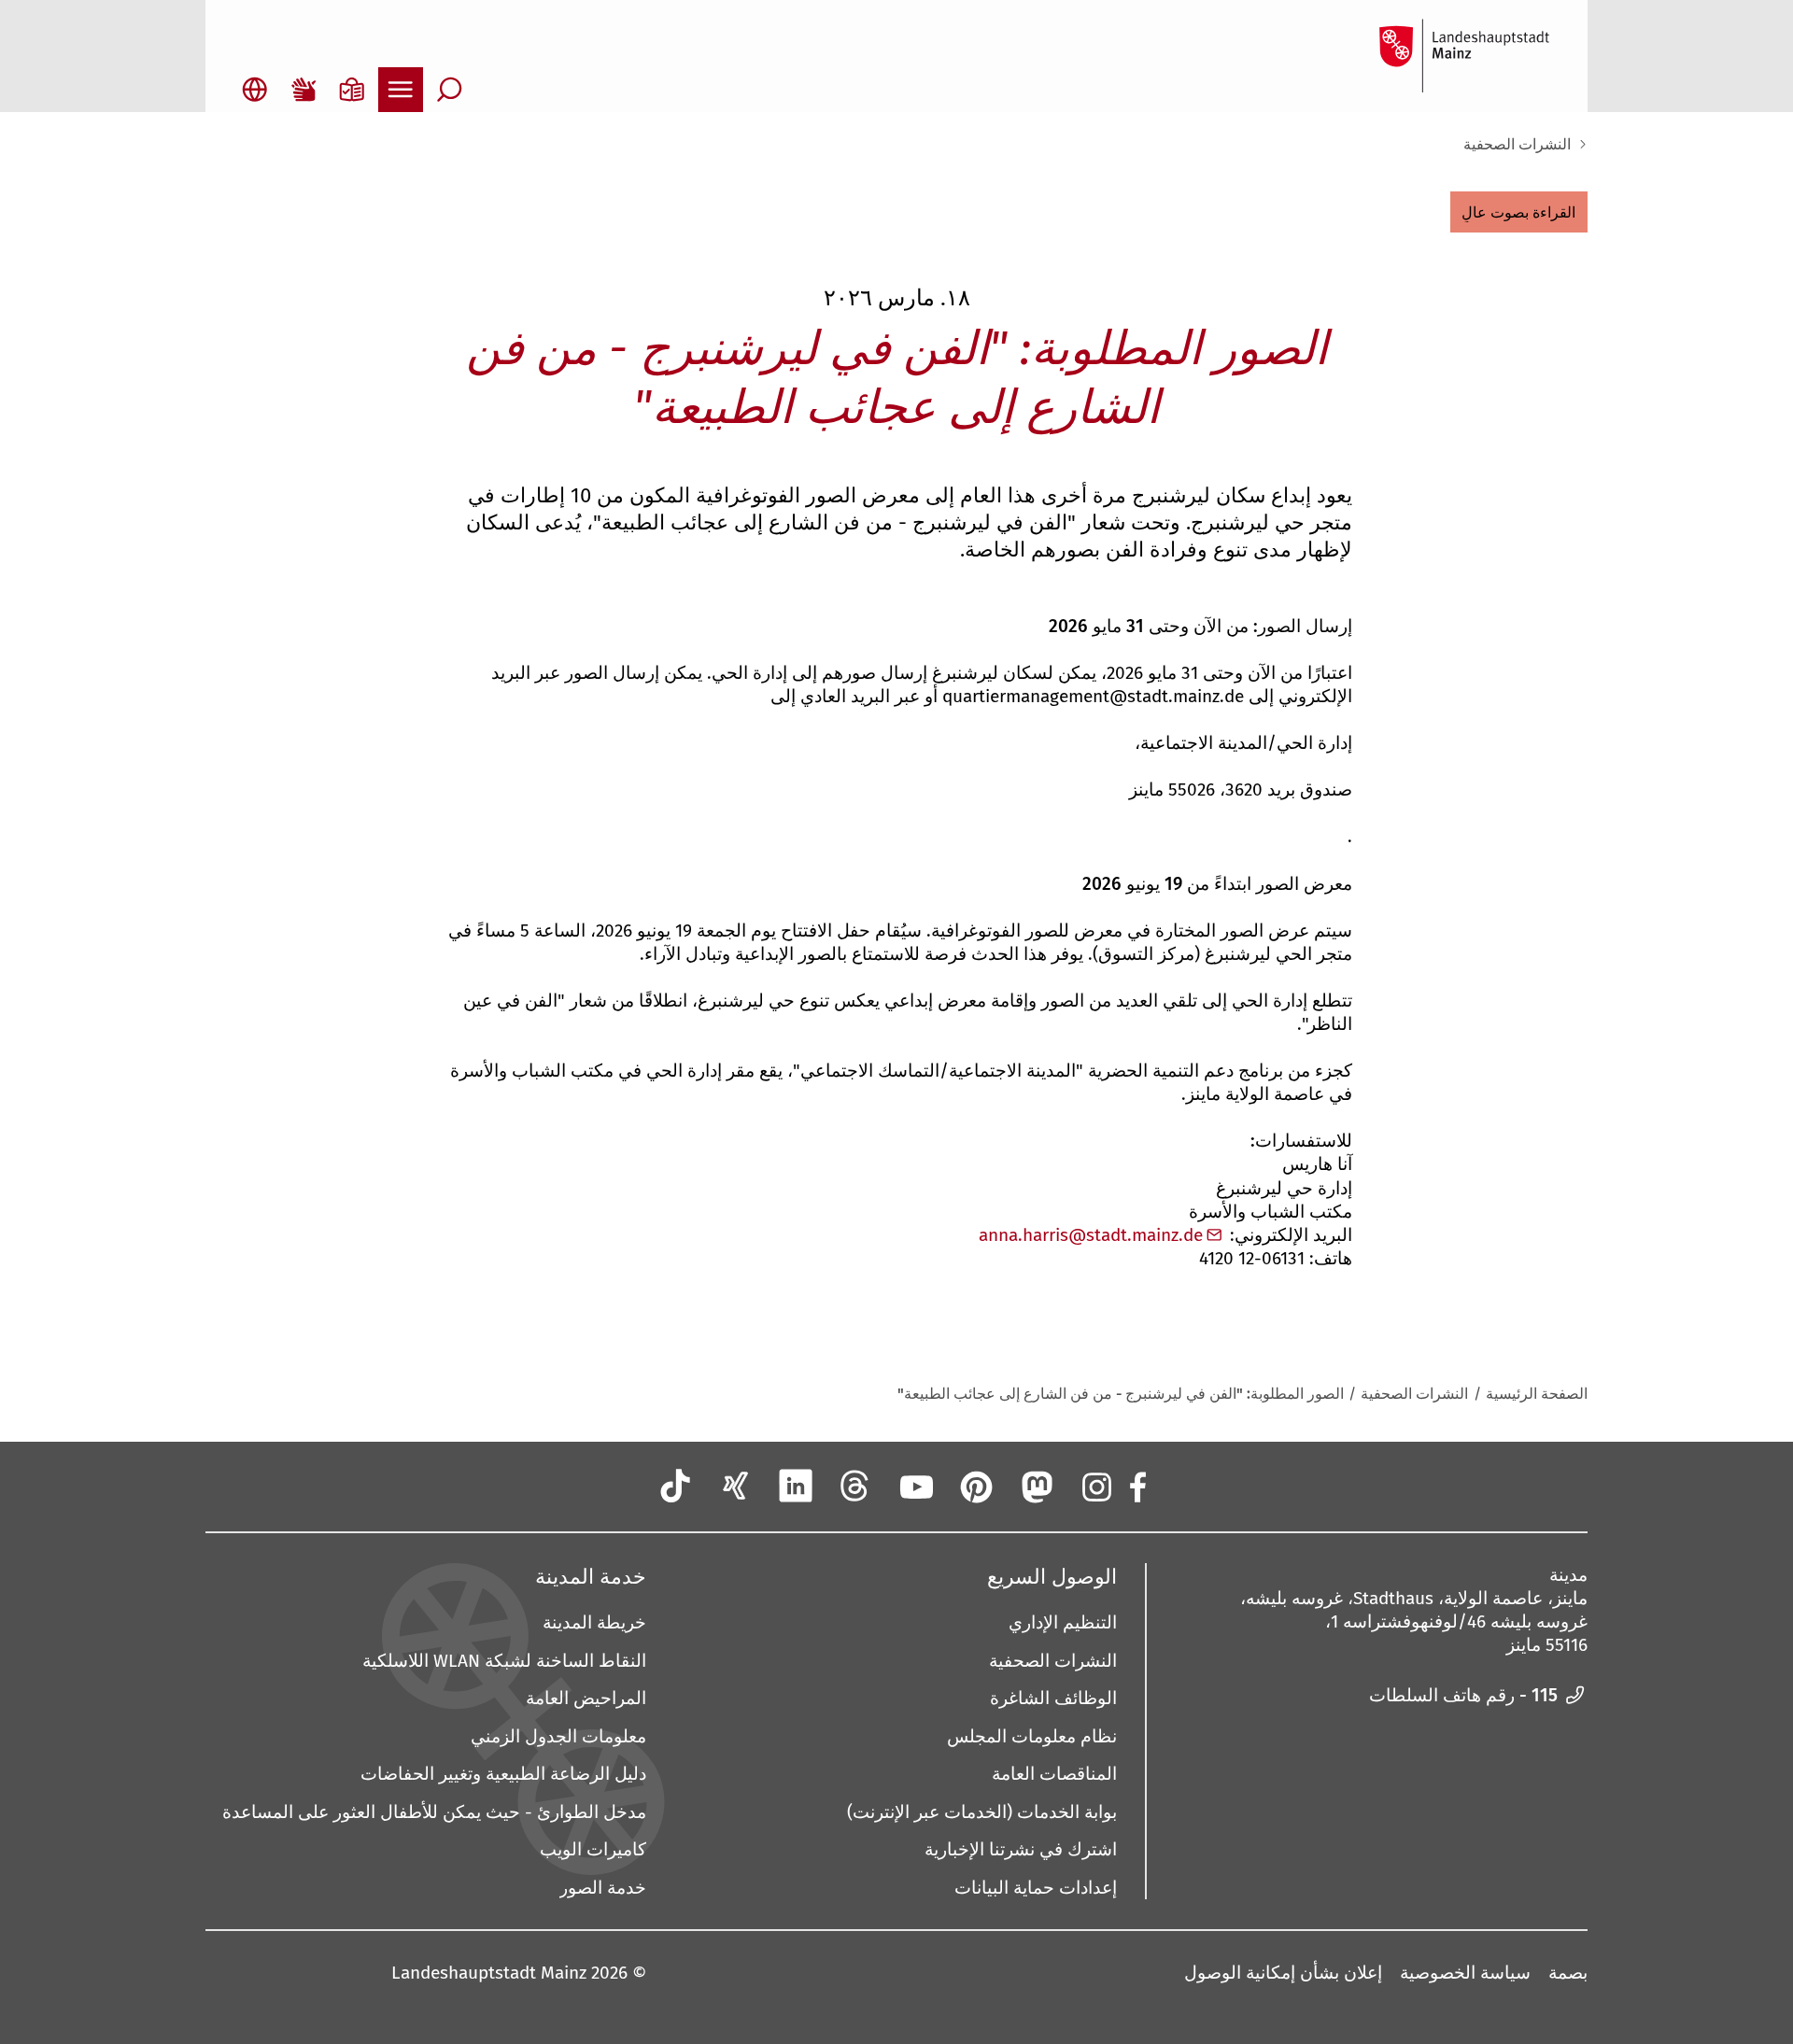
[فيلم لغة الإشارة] (304, 90)
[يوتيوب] (915, 1486)
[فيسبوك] (1137, 1486)
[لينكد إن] (796, 1486)
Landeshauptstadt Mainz (489, 1973)
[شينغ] (736, 1486)
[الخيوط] (855, 1486)
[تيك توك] (675, 1486)
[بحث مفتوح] (449, 90)
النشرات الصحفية (1517, 144)
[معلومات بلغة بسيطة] (352, 90)
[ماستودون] (1036, 1486)
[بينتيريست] (975, 1486)
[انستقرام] (1095, 1486)
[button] (1519, 212)
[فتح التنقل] (401, 90)
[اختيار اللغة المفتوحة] (255, 90)
